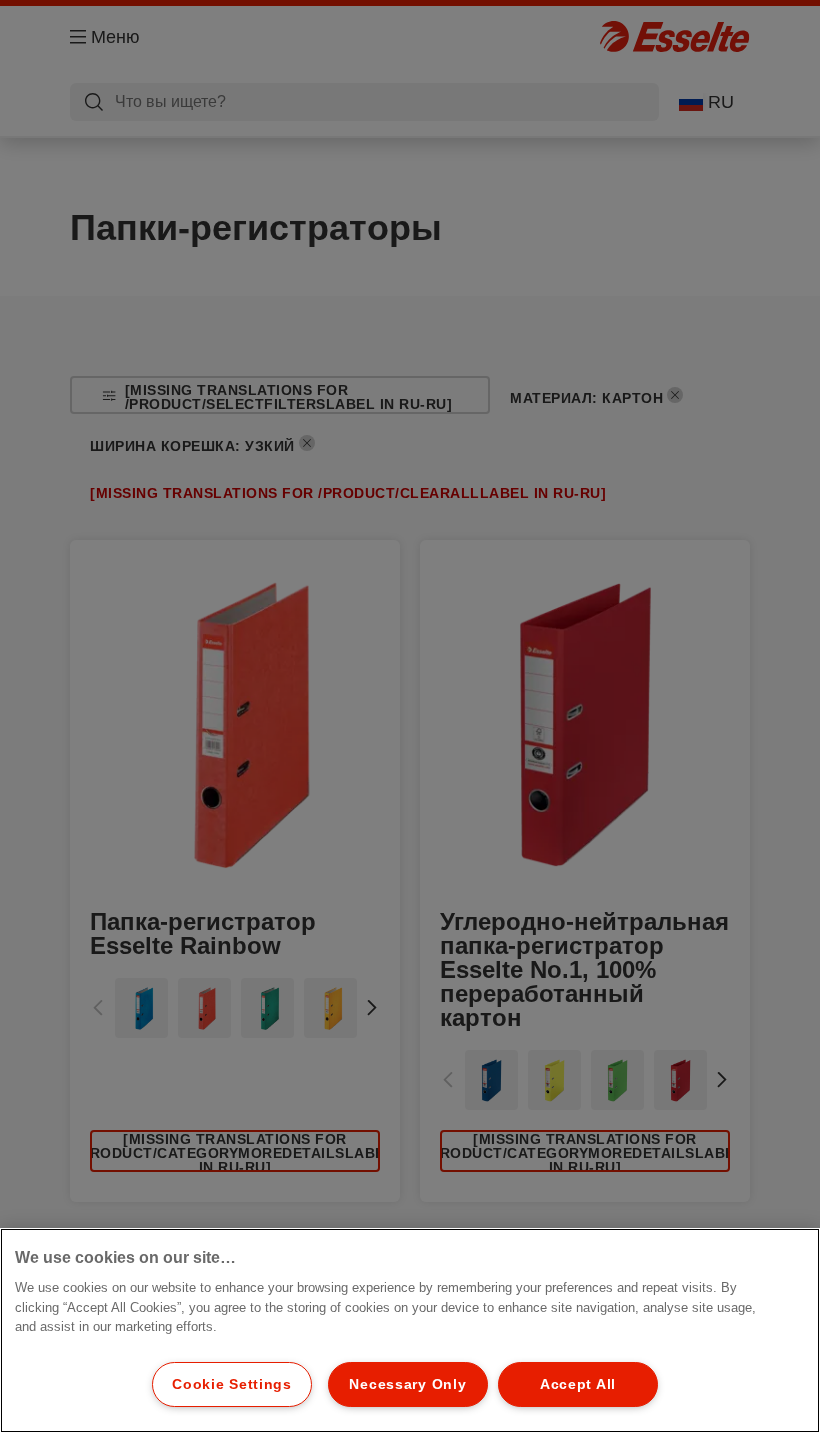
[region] (410, 1330)
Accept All (578, 1384)
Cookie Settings (232, 1384)
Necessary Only (407, 1384)
